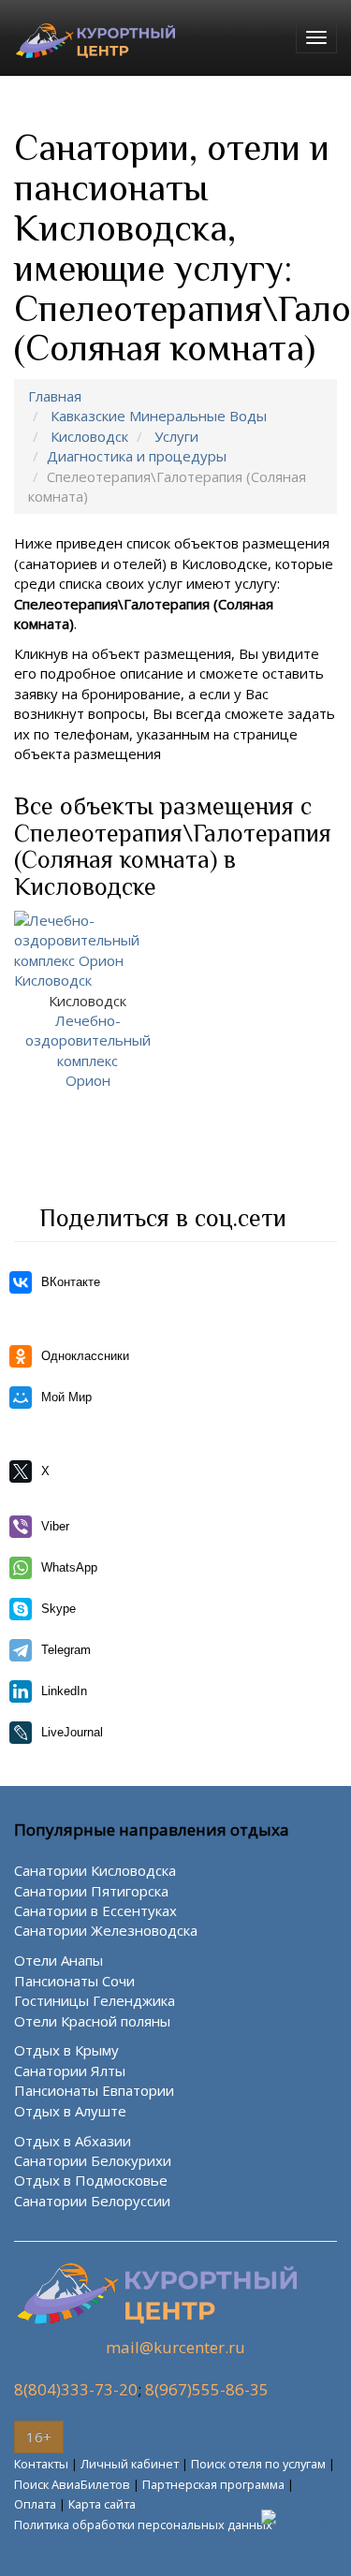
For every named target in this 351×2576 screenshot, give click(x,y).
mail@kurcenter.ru (175, 2347)
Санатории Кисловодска (95, 1870)
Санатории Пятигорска (91, 1891)
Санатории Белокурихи (93, 2160)
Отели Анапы (58, 1960)
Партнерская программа (213, 2484)
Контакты (41, 2464)
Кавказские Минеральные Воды (159, 416)
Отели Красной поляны (92, 2021)
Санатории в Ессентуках (95, 1910)
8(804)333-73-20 (76, 2389)
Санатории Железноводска (106, 1930)
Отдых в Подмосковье (91, 2180)
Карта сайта (102, 2504)
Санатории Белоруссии (92, 2201)
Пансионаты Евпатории (94, 2090)
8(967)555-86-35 (207, 2389)
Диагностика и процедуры (137, 456)
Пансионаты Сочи (74, 1981)
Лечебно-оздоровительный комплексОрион (88, 1041)
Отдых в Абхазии (73, 2141)
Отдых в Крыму (66, 2050)
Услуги (176, 436)
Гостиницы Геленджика (95, 2000)
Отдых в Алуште (70, 2111)
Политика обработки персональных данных (143, 2525)
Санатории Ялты (70, 2071)
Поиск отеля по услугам (258, 2464)
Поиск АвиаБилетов (72, 2484)
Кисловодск (89, 436)
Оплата (35, 2504)
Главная (55, 396)
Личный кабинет (130, 2464)
